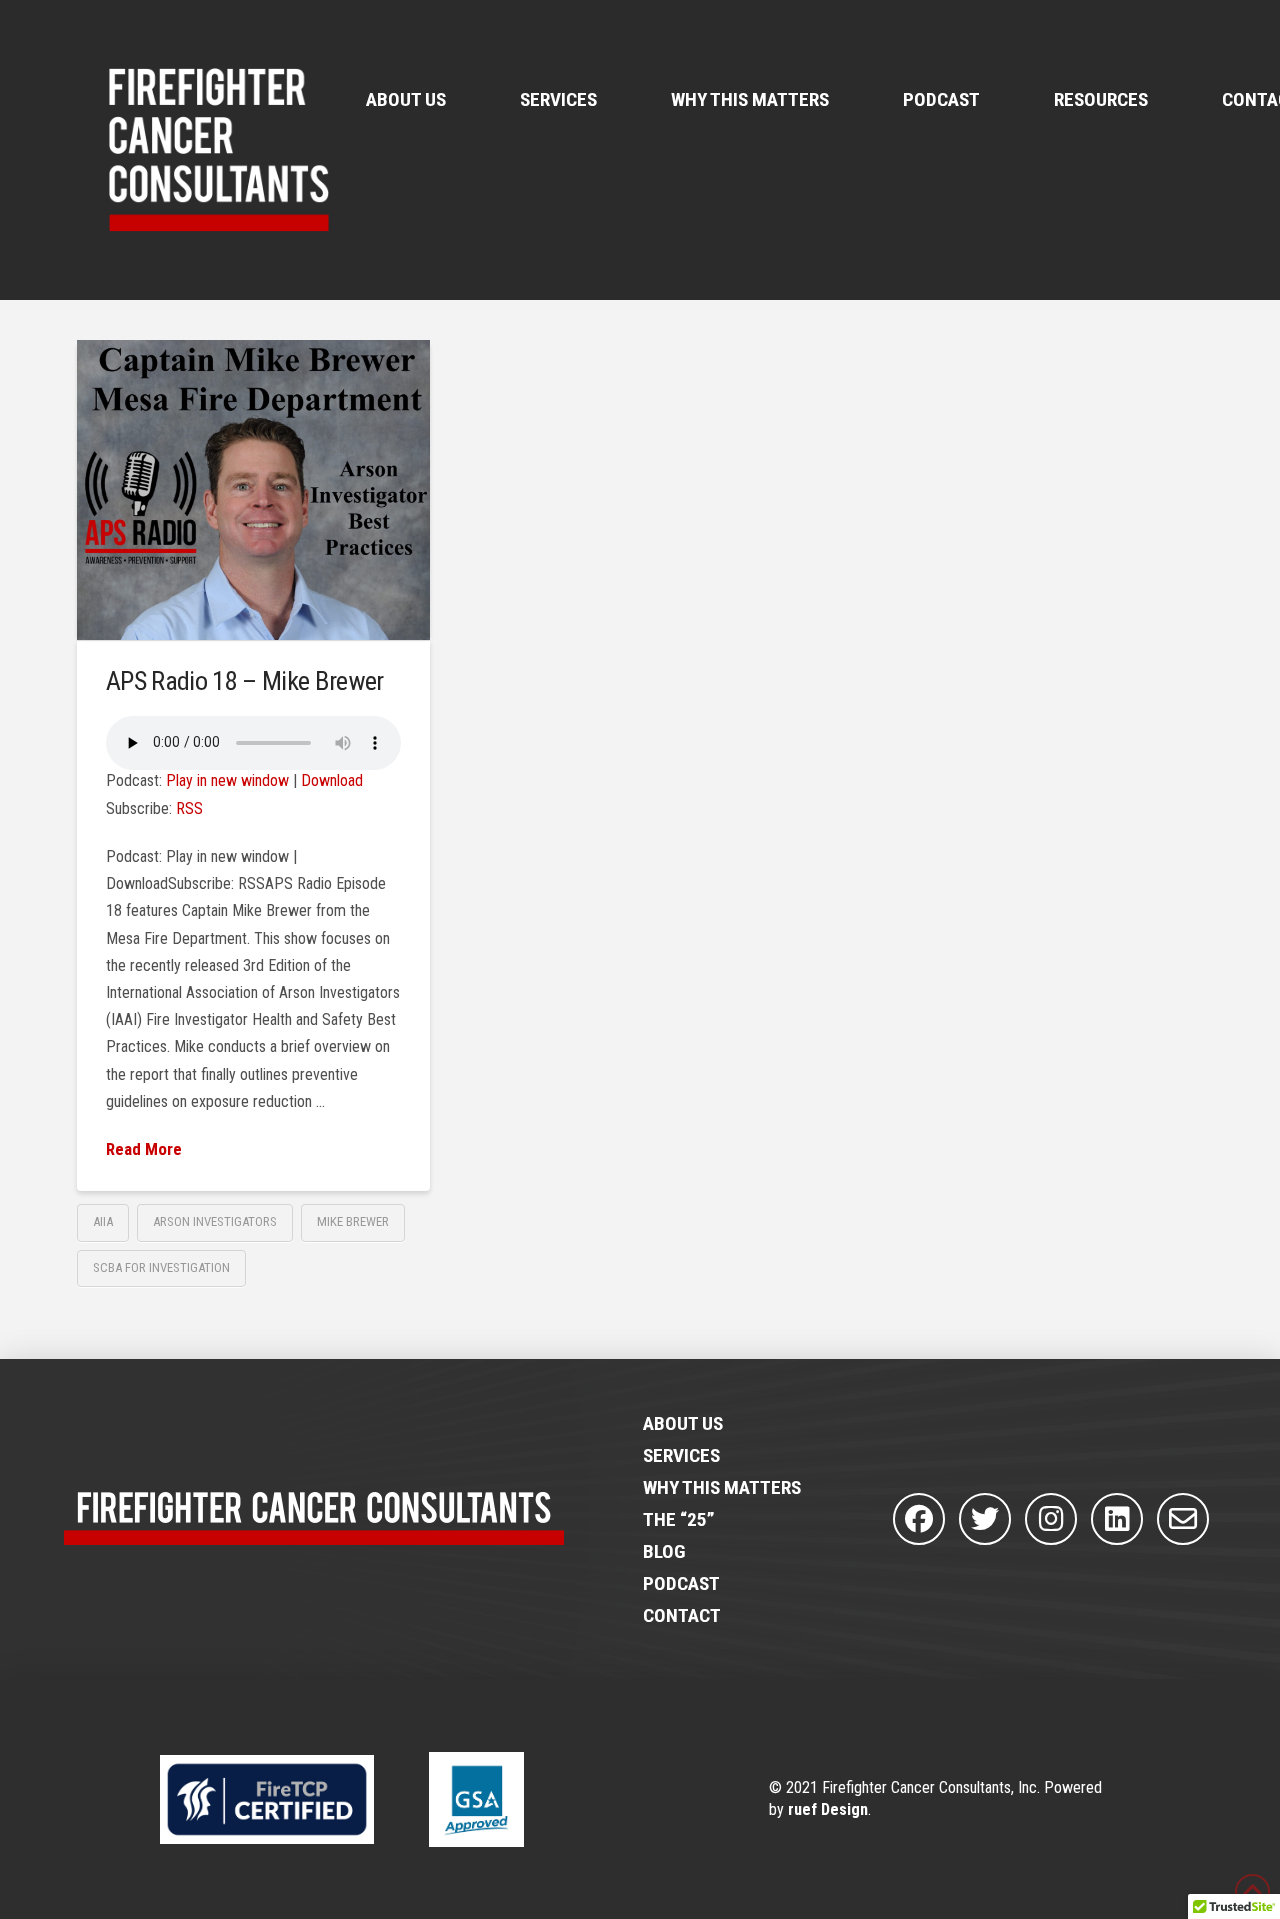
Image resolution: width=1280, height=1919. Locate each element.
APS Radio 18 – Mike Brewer (245, 681)
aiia (103, 1221)
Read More (144, 1149)
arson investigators (215, 1221)
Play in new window (227, 780)
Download (332, 780)
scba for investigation (161, 1267)
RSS (189, 808)
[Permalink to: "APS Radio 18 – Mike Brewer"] (254, 490)
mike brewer (353, 1221)
